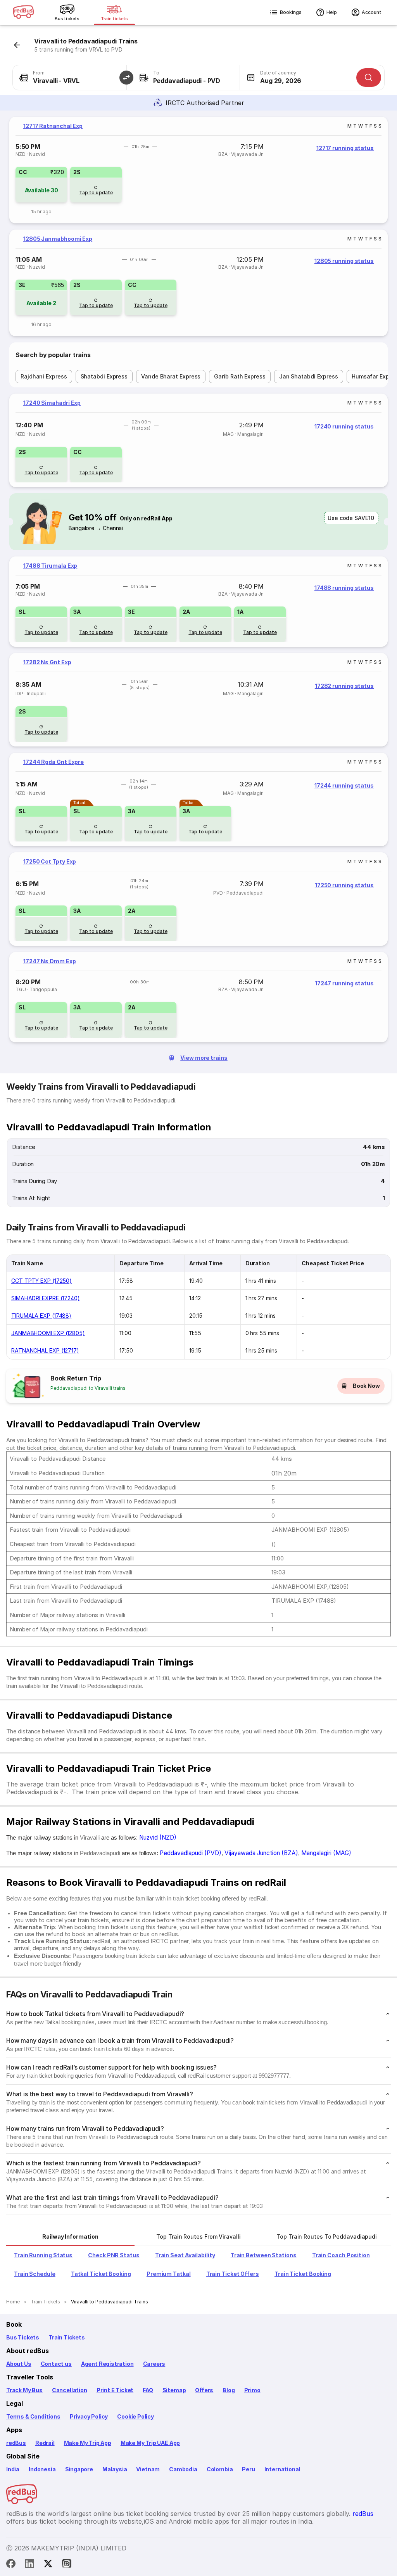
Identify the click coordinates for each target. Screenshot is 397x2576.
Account (372, 12)
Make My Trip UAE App (150, 2443)
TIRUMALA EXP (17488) (41, 1316)
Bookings (291, 12)
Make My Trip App (88, 2443)
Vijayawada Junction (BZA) (261, 1853)
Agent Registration (107, 2364)
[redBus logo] (23, 13)
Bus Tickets (23, 2337)
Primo (252, 2390)
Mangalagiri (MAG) (326, 1853)
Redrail (45, 2443)
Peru (248, 2469)
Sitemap (174, 2390)
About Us (19, 2364)
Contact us (56, 2364)
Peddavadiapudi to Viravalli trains (88, 1388)
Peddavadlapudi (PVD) (191, 1853)
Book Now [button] (366, 1386)
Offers (204, 2390)
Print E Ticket (115, 2390)
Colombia (220, 2469)
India (13, 2469)
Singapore (79, 2469)
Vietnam (148, 2469)
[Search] (369, 78)
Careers (154, 2364)
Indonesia (42, 2469)
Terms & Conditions (33, 2416)
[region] (198, 170)
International (282, 2469)
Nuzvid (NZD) (158, 1837)
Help (332, 12)
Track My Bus (24, 2390)
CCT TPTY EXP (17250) (41, 1281)
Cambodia (183, 2469)
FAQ (148, 2390)
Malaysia (115, 2469)
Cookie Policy (135, 2416)
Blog (229, 2390)
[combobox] (70, 78)
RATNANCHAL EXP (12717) (45, 1350)
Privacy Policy (89, 2416)
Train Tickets (67, 2337)
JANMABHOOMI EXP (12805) (48, 1333)
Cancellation (70, 2390)
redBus (16, 2443)
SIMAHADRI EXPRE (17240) (46, 1298)
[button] (126, 78)
